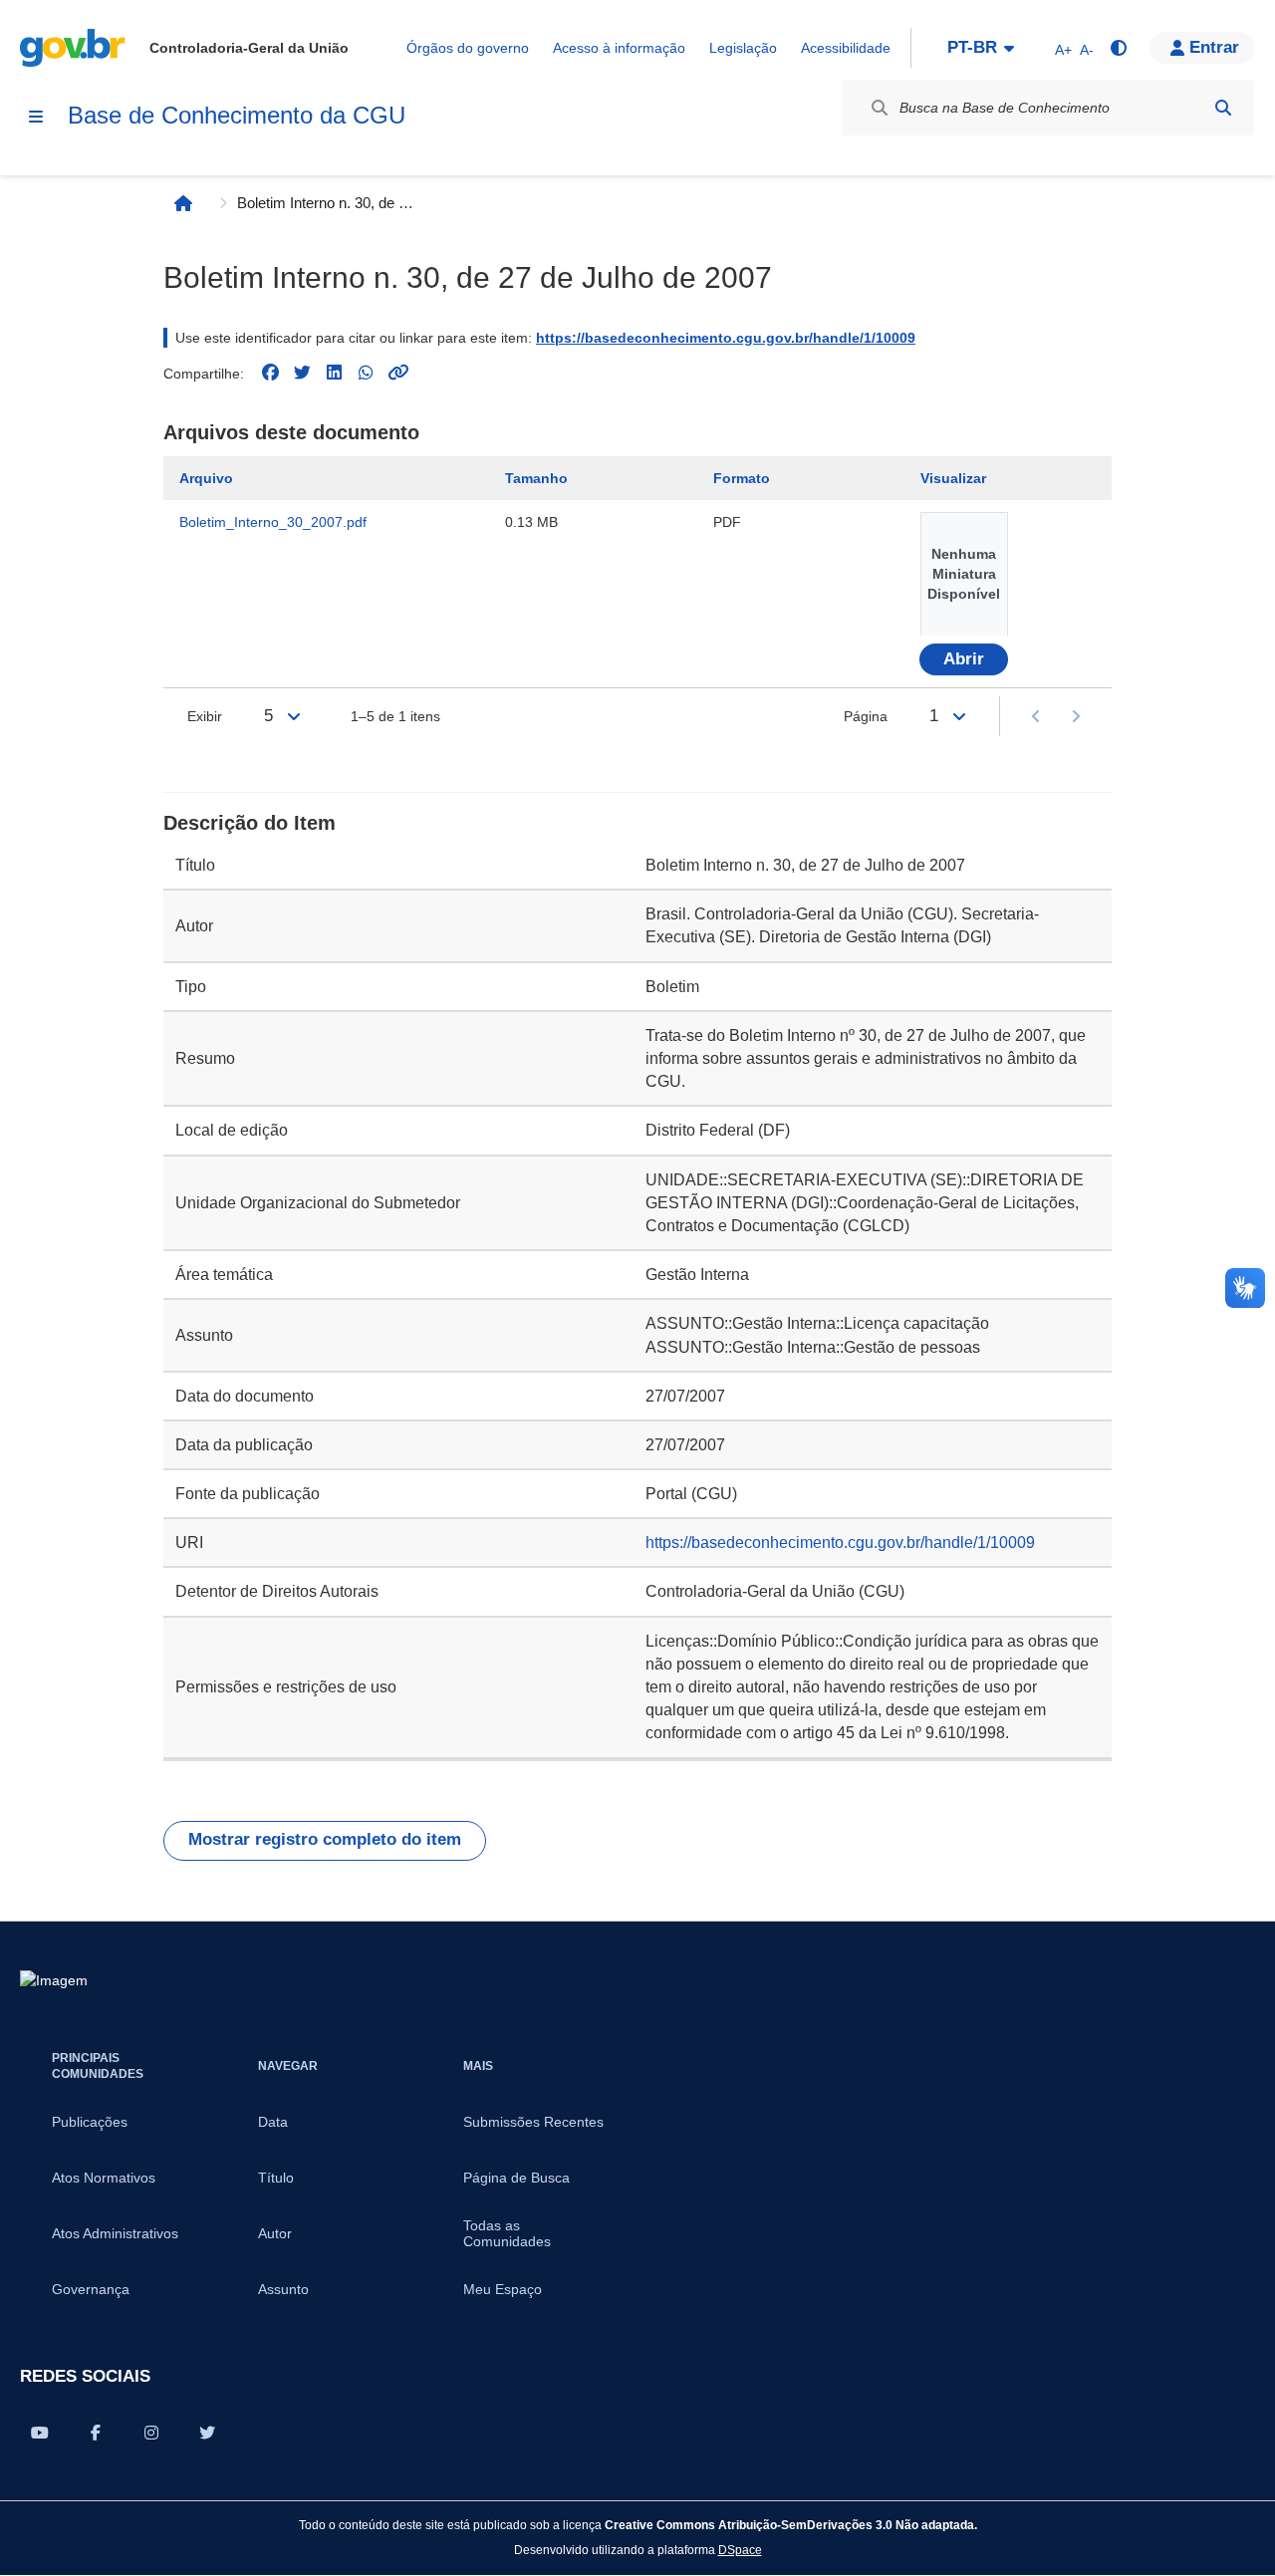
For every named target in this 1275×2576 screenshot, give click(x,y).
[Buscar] (1223, 108)
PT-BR (972, 47)
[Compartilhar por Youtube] (40, 2433)
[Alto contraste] (1118, 48)
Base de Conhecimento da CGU (237, 115)
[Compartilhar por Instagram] (151, 2433)
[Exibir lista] (294, 716)
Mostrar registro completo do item (325, 1839)
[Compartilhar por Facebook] (96, 2433)
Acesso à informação (619, 48)
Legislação (743, 48)
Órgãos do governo (468, 48)
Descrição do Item (250, 823)
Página (866, 716)
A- (1087, 50)
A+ (1063, 50)
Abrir (964, 659)
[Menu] (36, 117)
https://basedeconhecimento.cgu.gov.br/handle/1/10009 (726, 338)
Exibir (205, 716)
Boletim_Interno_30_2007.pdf (273, 522)
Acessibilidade (846, 48)
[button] (1202, 48)
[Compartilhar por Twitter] (207, 2433)
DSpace (740, 2550)
